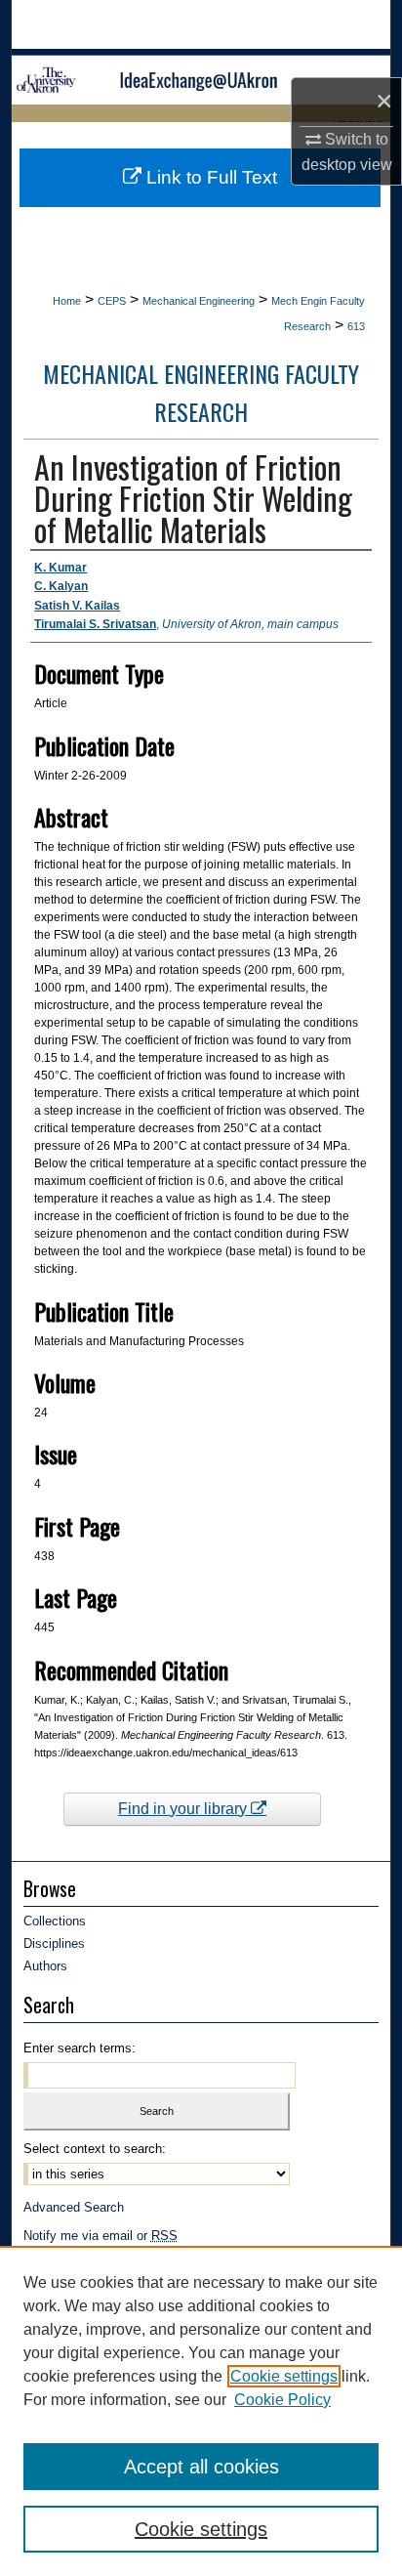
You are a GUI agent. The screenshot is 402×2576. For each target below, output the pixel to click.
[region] (201, 2411)
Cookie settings (284, 2376)
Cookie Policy (282, 2400)
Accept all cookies (201, 2467)
